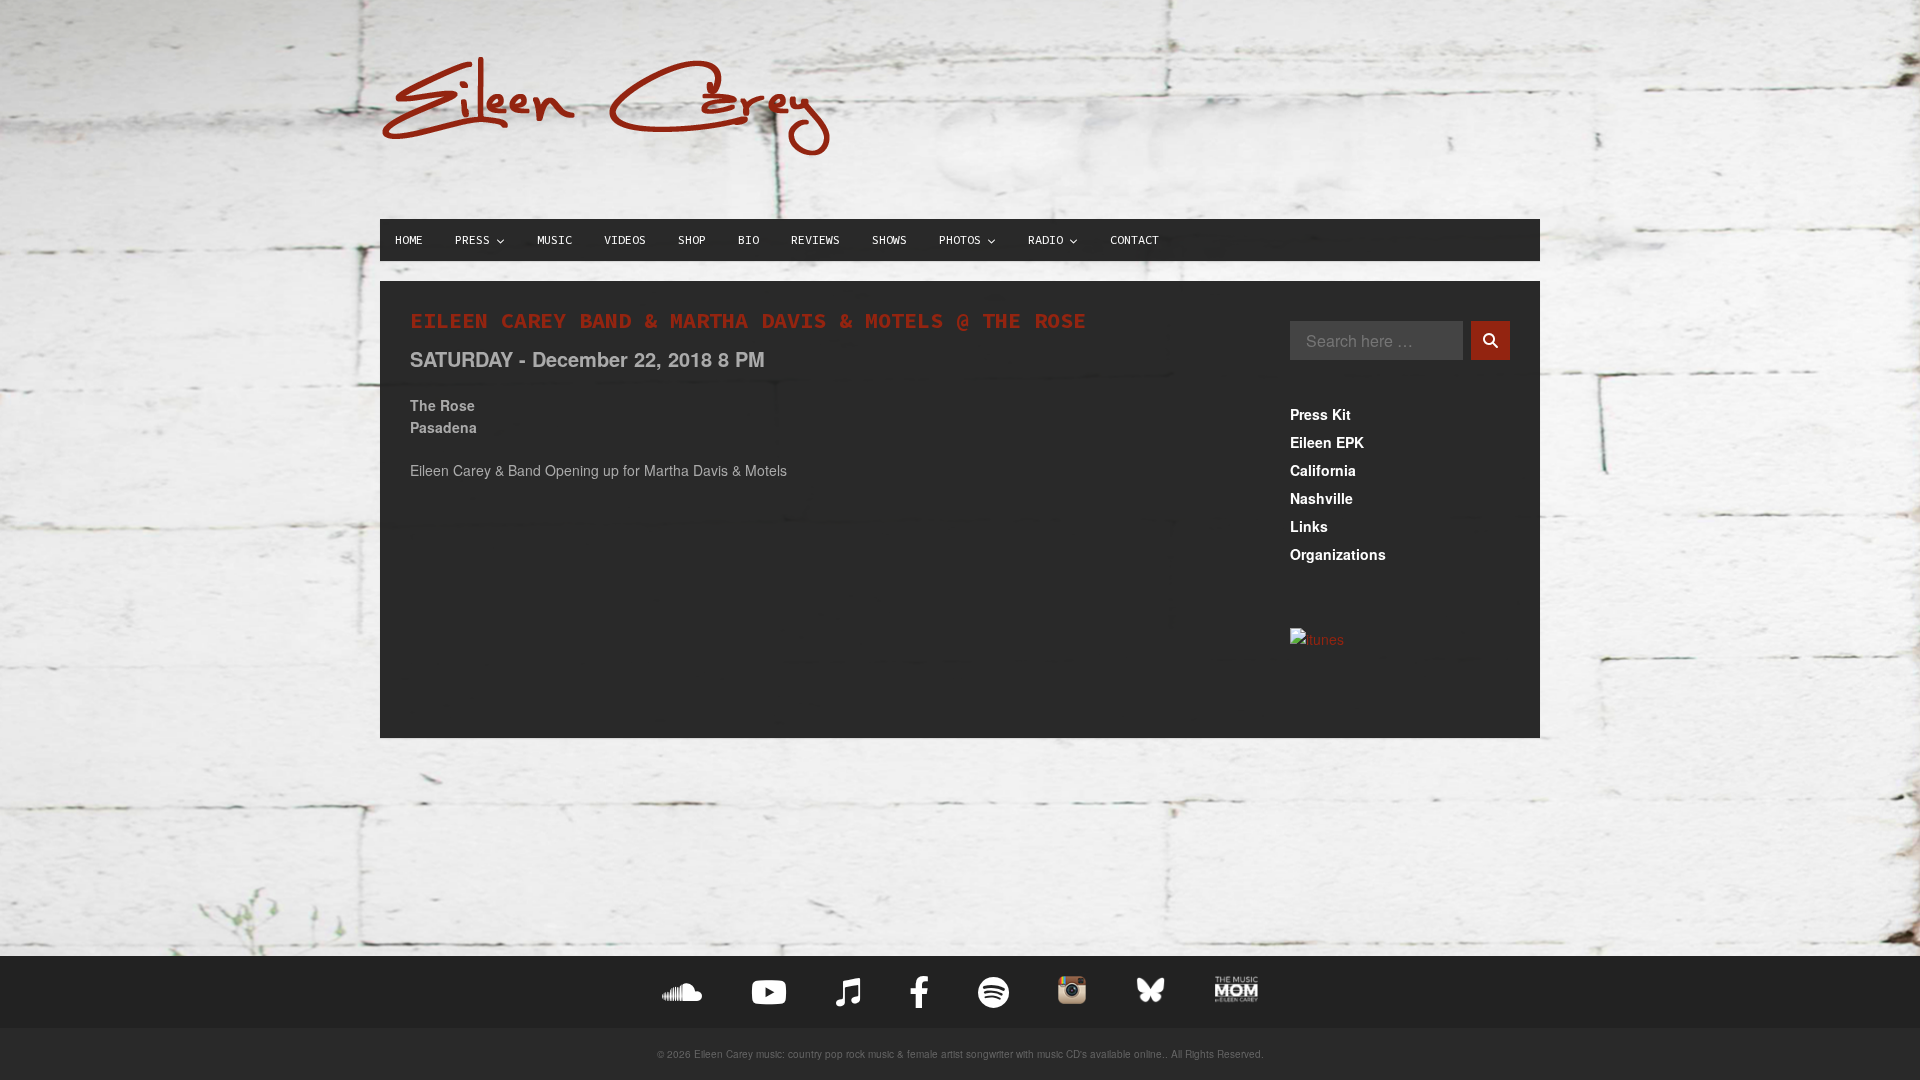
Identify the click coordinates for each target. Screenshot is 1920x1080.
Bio (748, 239)
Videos (625, 239)
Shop (692, 239)
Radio (1045, 239)
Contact (1134, 239)
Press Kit (1320, 414)
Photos (960, 239)
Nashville (1321, 498)
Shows (889, 239)
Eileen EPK (1327, 442)
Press (472, 239)
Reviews (815, 239)
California (1323, 470)
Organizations (1338, 554)
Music (554, 239)
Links (1309, 526)
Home (409, 239)
